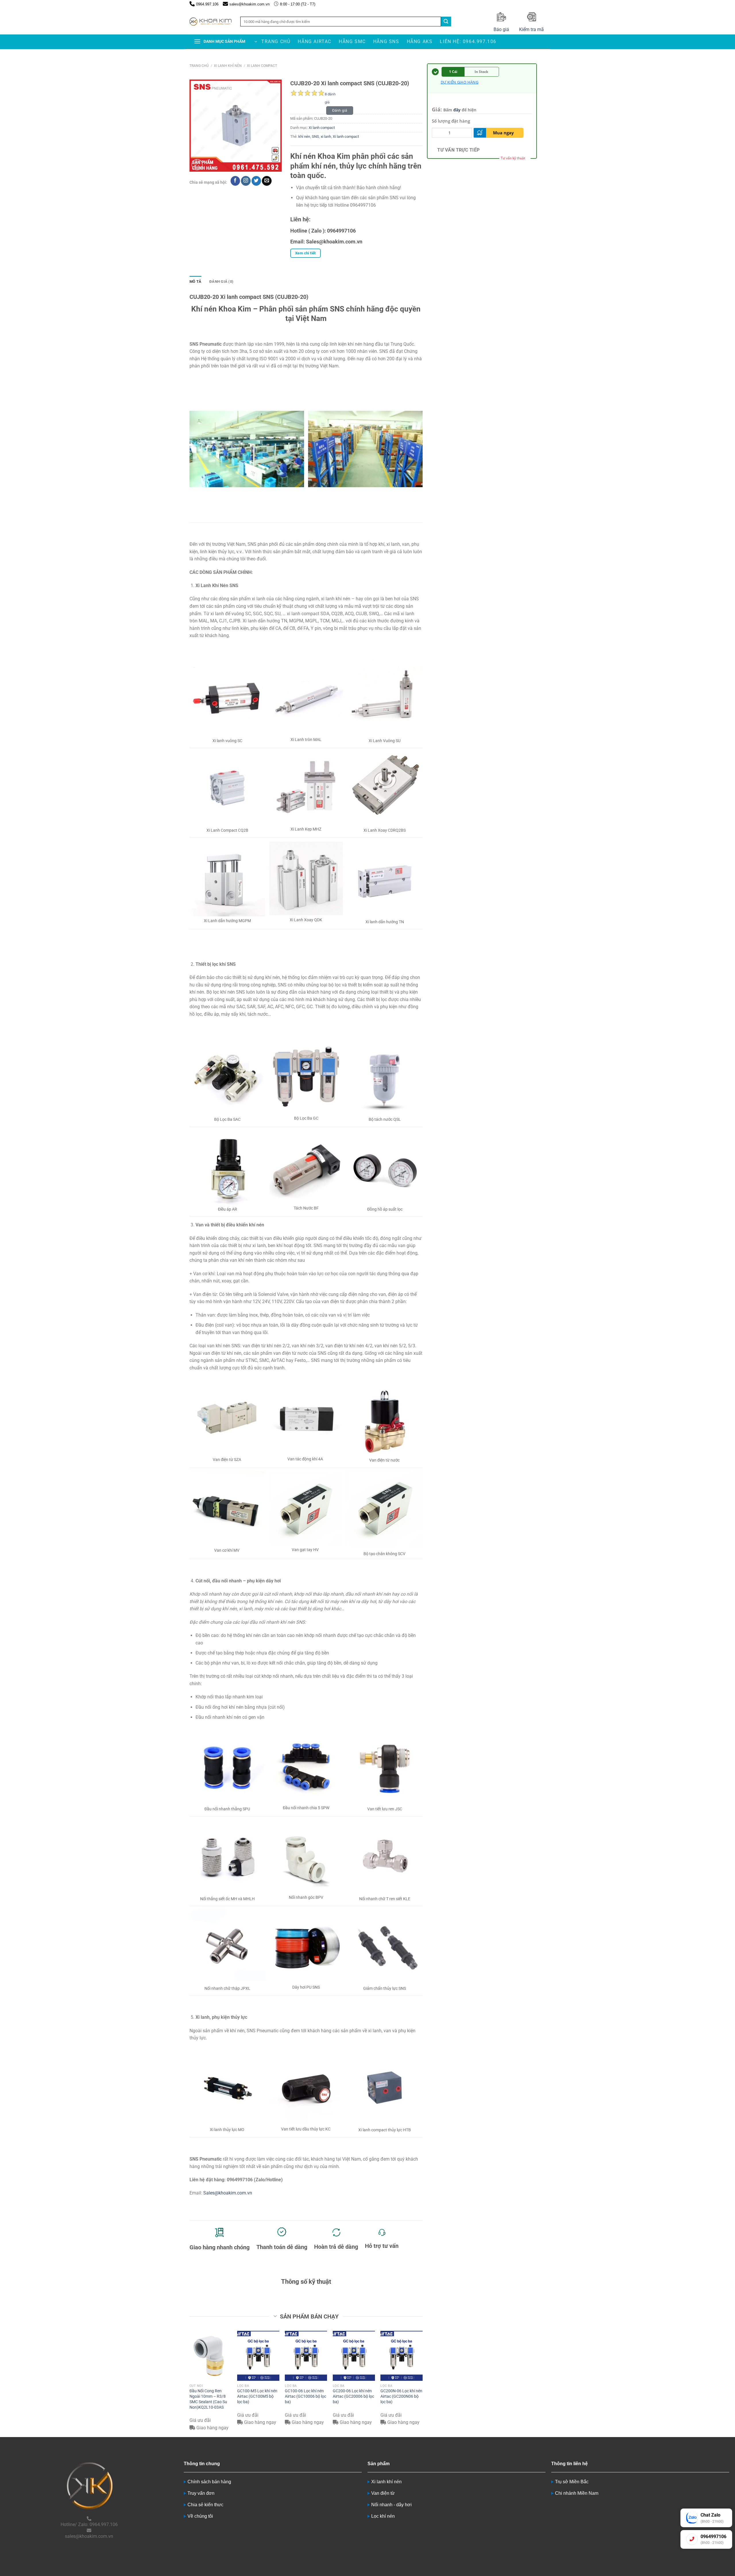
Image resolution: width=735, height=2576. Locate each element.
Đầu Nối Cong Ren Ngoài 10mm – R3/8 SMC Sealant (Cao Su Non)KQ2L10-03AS (208, 2399)
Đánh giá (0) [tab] (221, 281)
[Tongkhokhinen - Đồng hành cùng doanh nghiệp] (211, 22)
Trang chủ (276, 41)
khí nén (304, 137)
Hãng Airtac (315, 41)
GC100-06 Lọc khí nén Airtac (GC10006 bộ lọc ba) (305, 2396)
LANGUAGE (538, 4)
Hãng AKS (420, 41)
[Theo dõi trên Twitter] (256, 181)
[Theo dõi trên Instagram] (246, 181)
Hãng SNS (386, 41)
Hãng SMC (352, 41)
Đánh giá (340, 110)
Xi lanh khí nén (228, 66)
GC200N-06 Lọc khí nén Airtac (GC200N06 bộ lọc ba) (401, 2396)
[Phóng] (197, 165)
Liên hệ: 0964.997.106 (468, 41)
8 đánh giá (330, 95)
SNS (315, 137)
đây (457, 110)
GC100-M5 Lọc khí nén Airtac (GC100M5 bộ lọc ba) (257, 2396)
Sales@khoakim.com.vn (228, 2193)
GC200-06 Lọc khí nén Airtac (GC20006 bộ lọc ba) (353, 2396)
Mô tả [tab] (195, 281)
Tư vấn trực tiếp (458, 150)
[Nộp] (446, 22)
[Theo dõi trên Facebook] (235, 181)
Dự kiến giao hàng (460, 82)
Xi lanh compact (262, 66)
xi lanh (326, 137)
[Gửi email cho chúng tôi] (267, 181)
